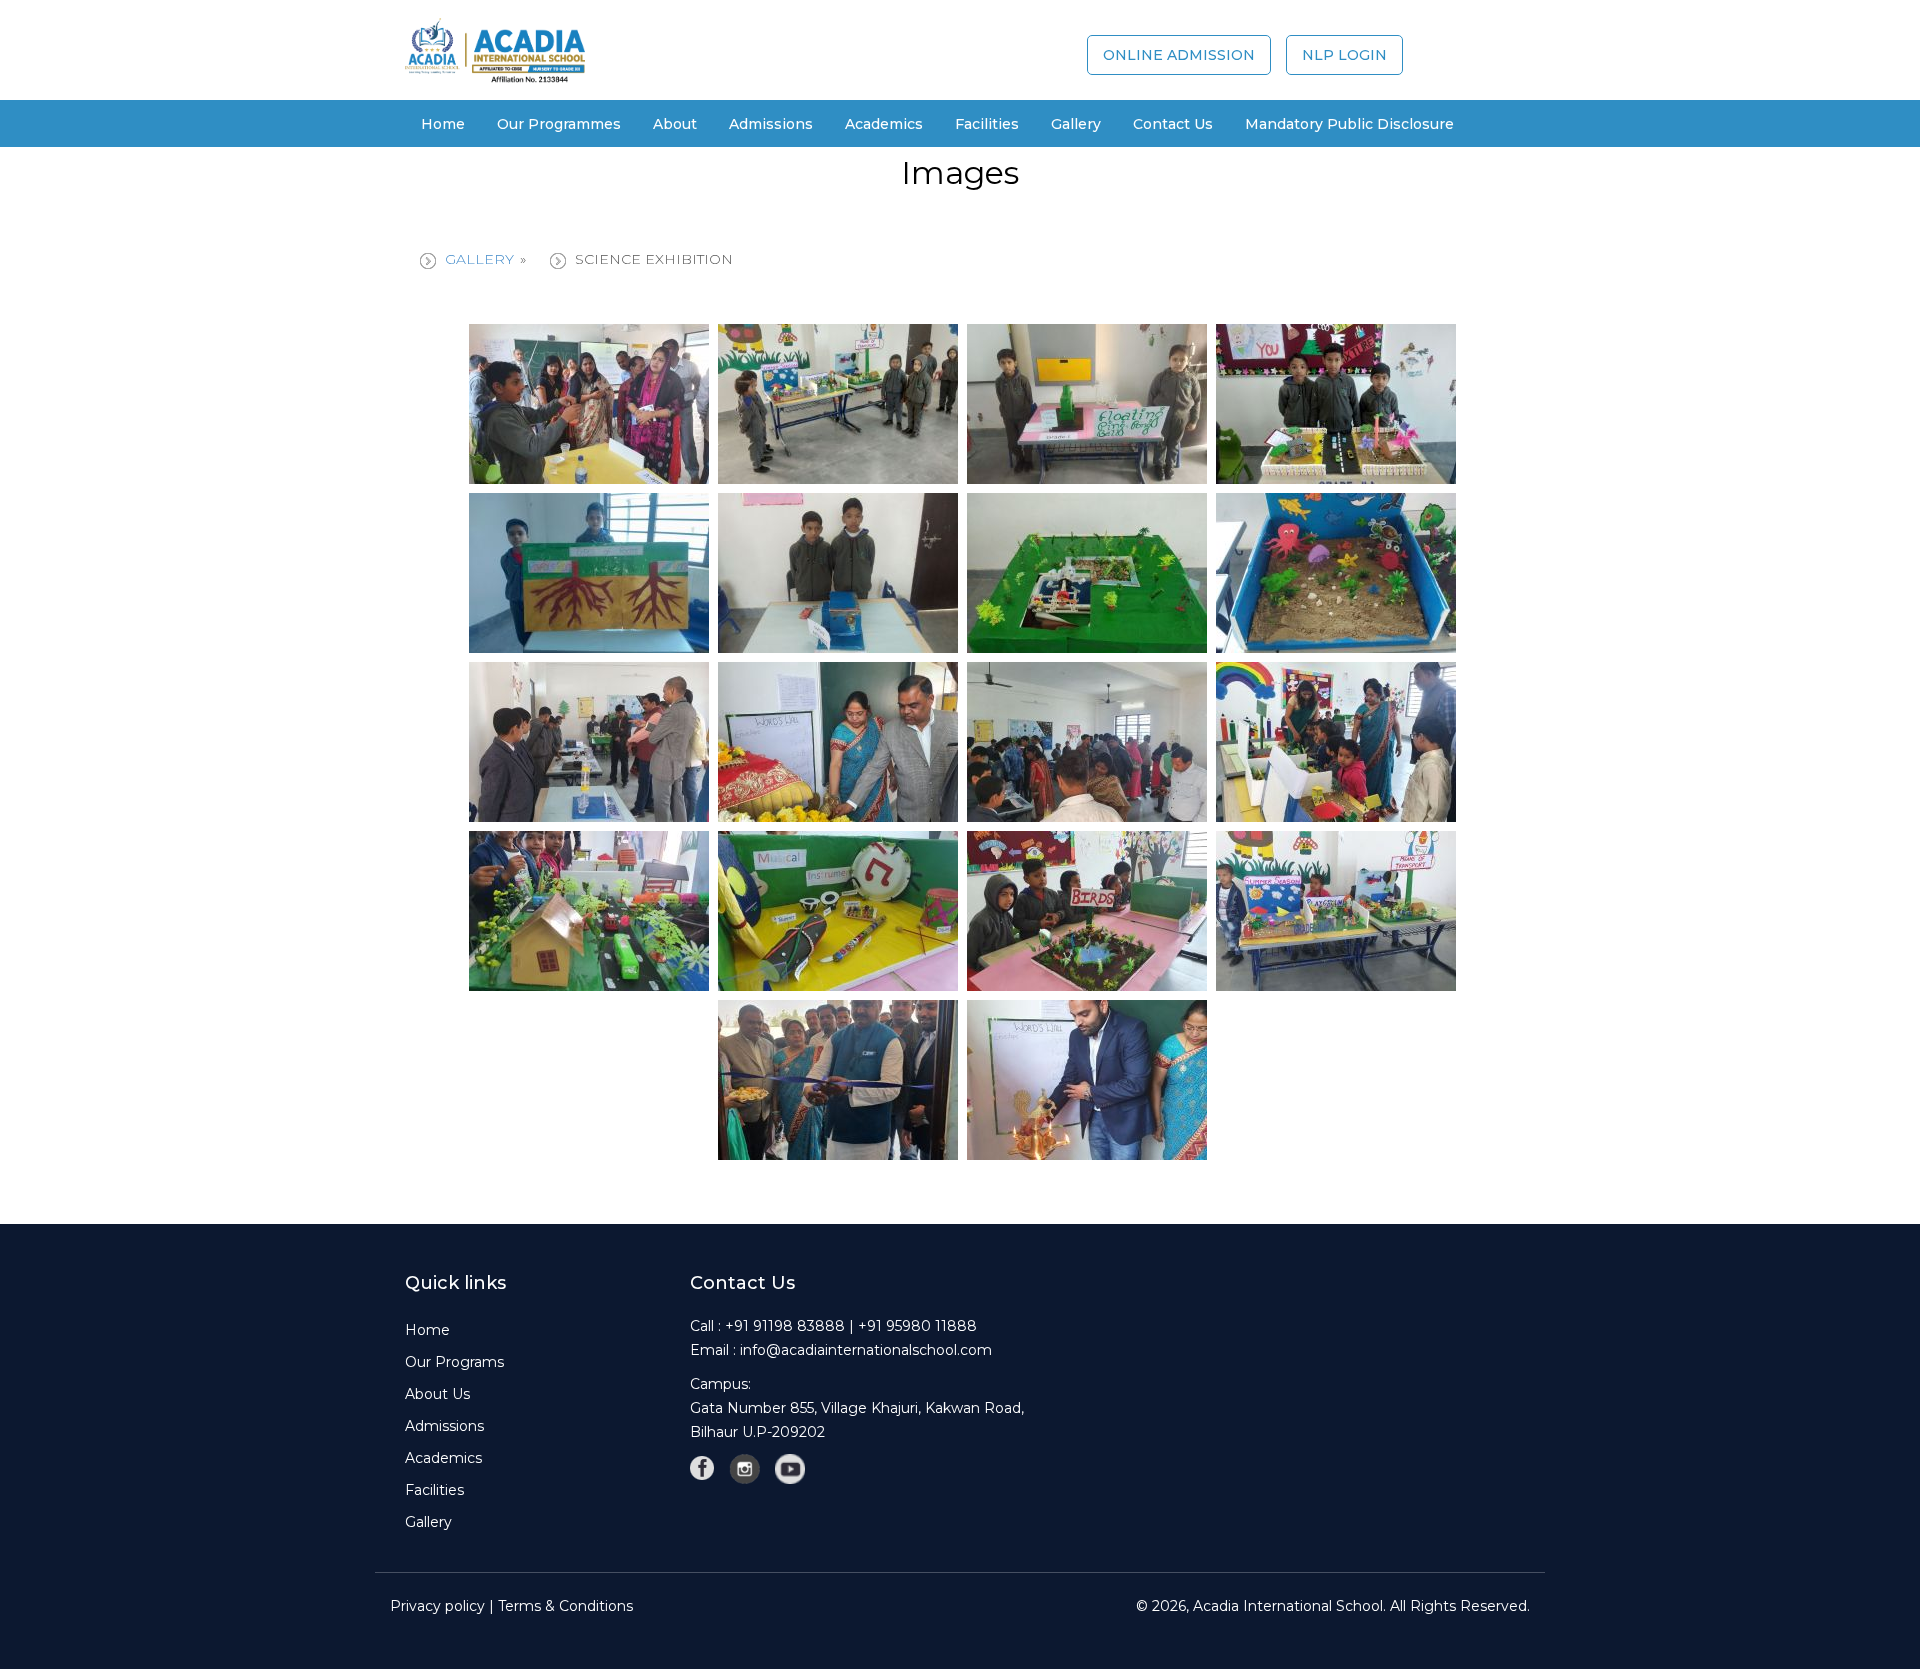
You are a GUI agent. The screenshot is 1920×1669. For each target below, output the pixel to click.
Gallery (479, 259)
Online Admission (1179, 55)
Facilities (434, 1490)
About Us (437, 1394)
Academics (443, 1458)
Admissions (771, 124)
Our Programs (454, 1362)
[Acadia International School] (495, 49)
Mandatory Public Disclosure (1349, 124)
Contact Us (1173, 124)
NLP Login (1344, 55)
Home (443, 124)
